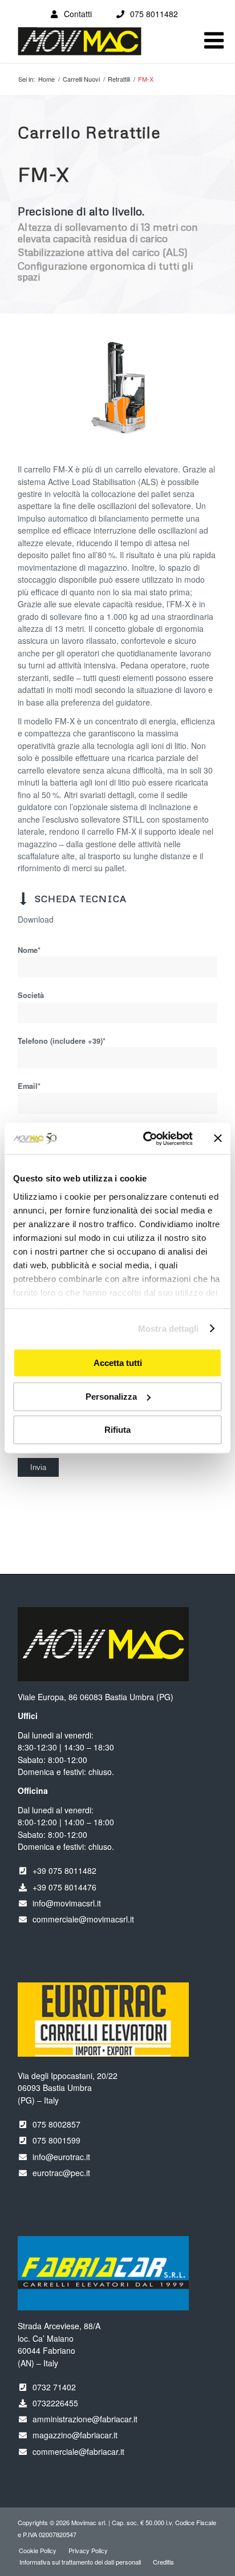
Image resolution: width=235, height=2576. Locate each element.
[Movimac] (98, 47)
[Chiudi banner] (218, 1139)
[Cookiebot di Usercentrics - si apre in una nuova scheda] (145, 1139)
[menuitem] (38, 2550)
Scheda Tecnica (81, 899)
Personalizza (111, 1397)
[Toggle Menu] (214, 41)
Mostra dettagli (169, 1329)
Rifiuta (117, 1430)
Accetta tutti (118, 1363)
